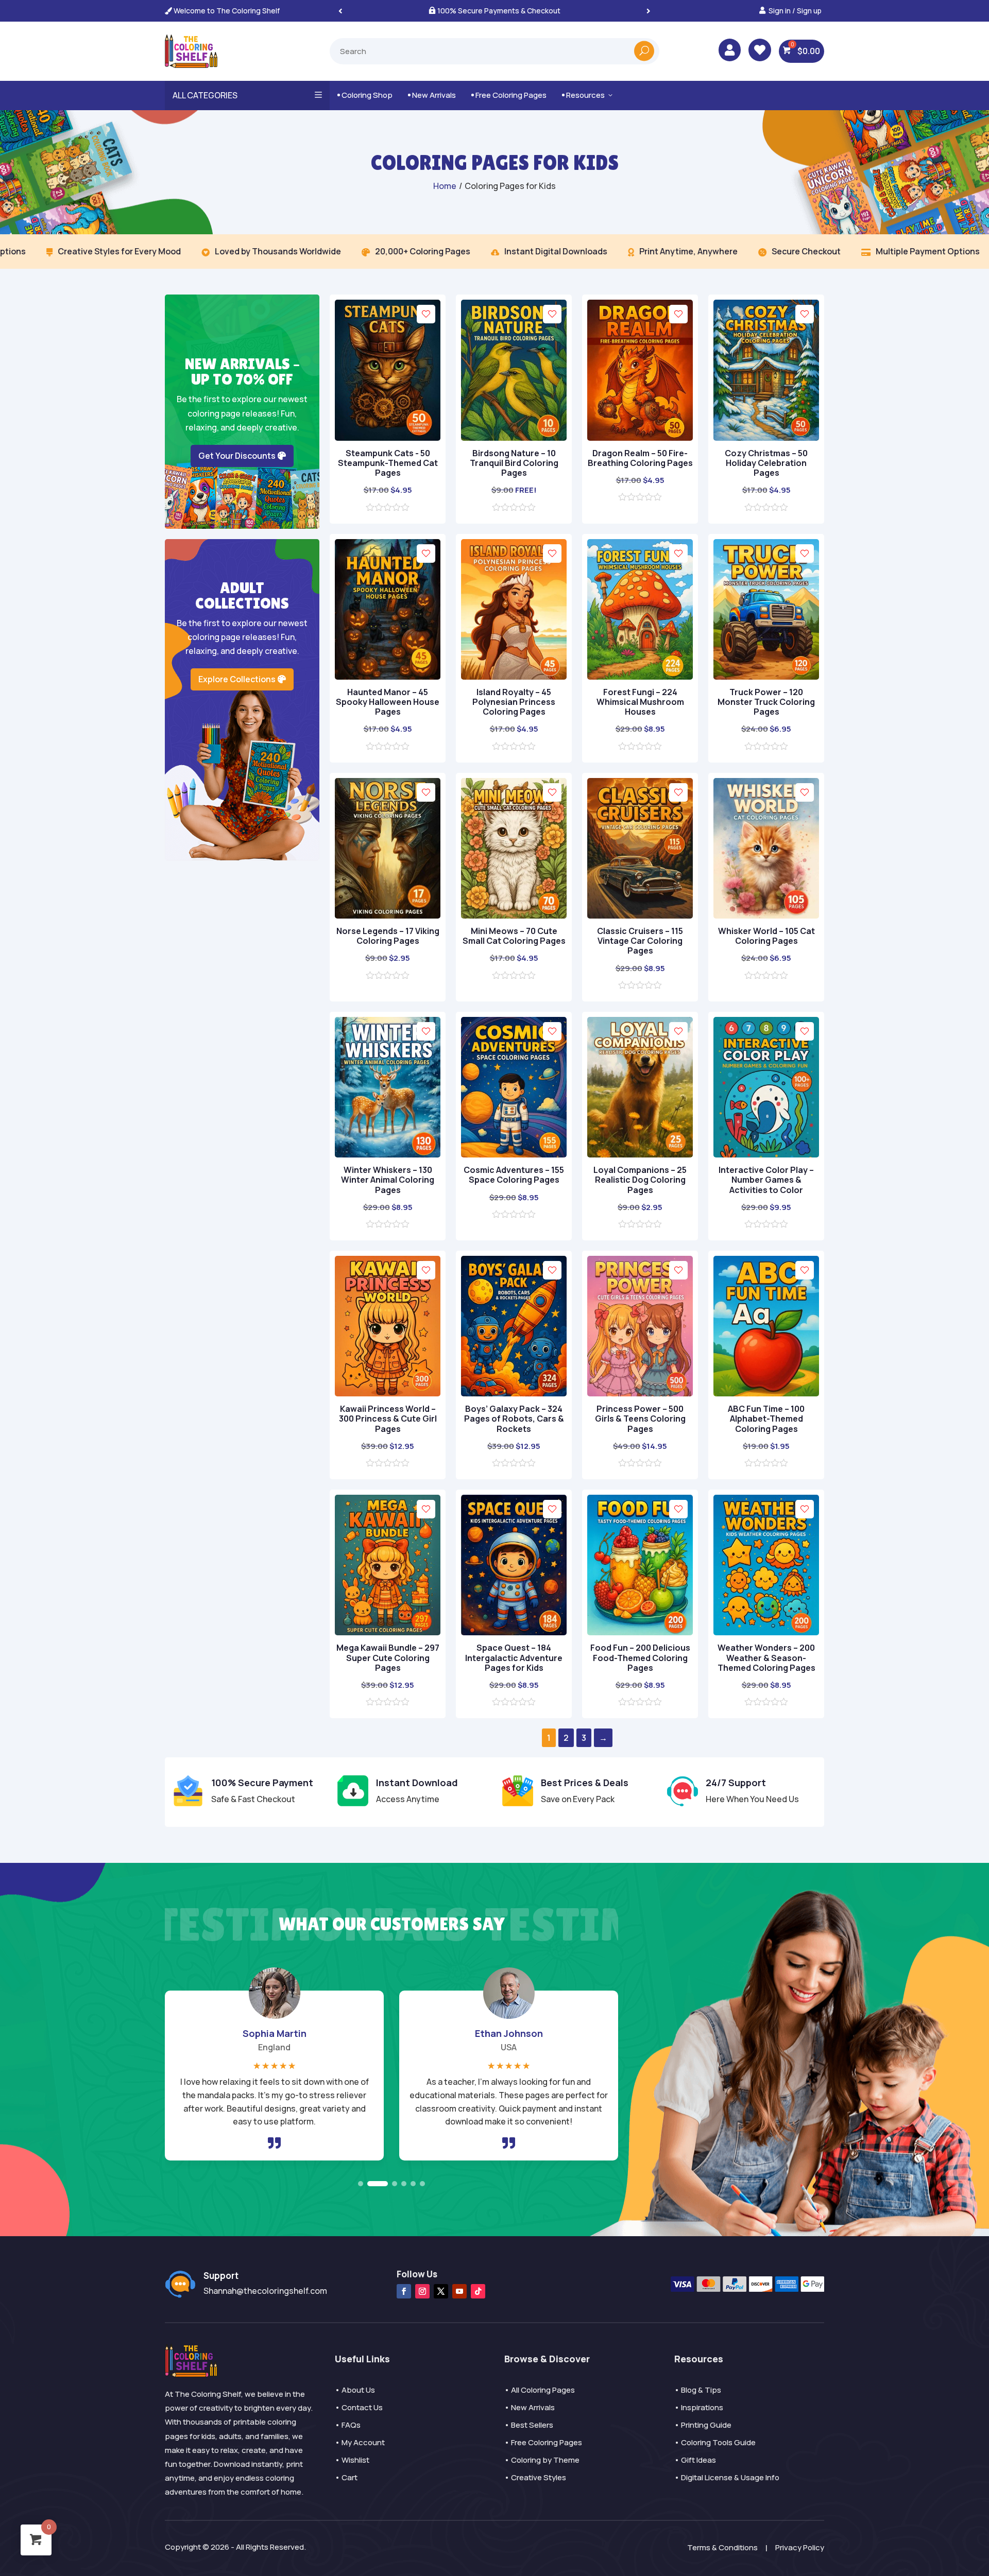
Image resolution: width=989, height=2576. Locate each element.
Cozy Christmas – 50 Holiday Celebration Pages (766, 463)
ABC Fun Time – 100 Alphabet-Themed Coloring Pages (766, 1419)
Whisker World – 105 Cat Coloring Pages (766, 936)
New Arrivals (432, 95)
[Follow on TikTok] (478, 2291)
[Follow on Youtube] (459, 2291)
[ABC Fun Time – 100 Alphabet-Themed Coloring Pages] (766, 1393)
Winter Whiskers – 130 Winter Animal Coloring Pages (388, 1180)
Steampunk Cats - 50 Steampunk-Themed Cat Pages (388, 463)
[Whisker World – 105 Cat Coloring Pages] (766, 915)
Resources (588, 95)
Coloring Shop (365, 95)
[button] (649, 11)
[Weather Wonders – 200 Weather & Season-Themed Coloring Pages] (766, 1632)
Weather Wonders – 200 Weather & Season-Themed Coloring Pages (766, 1657)
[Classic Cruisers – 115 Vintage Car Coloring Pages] (640, 915)
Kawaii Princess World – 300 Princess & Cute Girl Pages (388, 1419)
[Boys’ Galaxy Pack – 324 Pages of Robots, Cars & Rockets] (514, 1393)
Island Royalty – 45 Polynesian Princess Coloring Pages (514, 702)
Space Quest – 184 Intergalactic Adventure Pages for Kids (514, 1657)
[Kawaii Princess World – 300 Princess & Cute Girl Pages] (388, 1393)
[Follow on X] (441, 2291)
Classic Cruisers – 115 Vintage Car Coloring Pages (640, 941)
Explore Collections (237, 679)
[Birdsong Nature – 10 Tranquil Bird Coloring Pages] (514, 438)
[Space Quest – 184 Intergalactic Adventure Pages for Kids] (514, 1632)
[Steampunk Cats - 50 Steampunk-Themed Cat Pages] (388, 438)
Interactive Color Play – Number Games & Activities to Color (766, 1180)
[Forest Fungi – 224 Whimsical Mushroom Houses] (640, 677)
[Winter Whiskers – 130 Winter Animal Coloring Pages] (388, 1154)
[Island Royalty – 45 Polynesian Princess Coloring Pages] (514, 677)
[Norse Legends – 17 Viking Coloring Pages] (388, 915)
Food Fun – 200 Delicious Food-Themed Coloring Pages (640, 1657)
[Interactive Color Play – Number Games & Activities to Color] (766, 1154)
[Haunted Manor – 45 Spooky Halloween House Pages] (388, 677)
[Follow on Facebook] (404, 2291)
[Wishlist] (426, 314)
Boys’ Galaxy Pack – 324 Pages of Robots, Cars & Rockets (514, 1419)
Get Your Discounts (237, 456)
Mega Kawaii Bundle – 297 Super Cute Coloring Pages (388, 1657)
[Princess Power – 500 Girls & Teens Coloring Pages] (640, 1393)
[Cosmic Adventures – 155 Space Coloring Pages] (514, 1154)
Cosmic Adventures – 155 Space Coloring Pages (514, 1175)
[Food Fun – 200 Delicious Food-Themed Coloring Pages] (640, 1632)
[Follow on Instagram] (422, 2291)
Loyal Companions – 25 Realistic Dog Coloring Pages (640, 1180)
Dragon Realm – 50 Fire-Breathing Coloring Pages (640, 458)
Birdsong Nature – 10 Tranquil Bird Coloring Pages (514, 463)
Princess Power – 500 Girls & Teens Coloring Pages (640, 1419)
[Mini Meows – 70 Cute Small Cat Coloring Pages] (514, 915)
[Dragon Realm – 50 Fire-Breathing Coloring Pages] (640, 438)
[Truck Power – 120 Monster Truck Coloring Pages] (766, 677)
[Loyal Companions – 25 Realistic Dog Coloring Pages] (640, 1154)
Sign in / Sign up (795, 11)
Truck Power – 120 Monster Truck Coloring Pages (766, 702)
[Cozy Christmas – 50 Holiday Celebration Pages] (766, 438)
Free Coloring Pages (509, 95)
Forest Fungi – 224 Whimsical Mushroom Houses (640, 702)
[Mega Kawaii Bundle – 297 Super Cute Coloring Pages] (388, 1632)
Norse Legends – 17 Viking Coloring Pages (388, 936)
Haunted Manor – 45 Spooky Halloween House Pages (388, 702)
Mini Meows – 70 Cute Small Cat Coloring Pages (514, 936)
